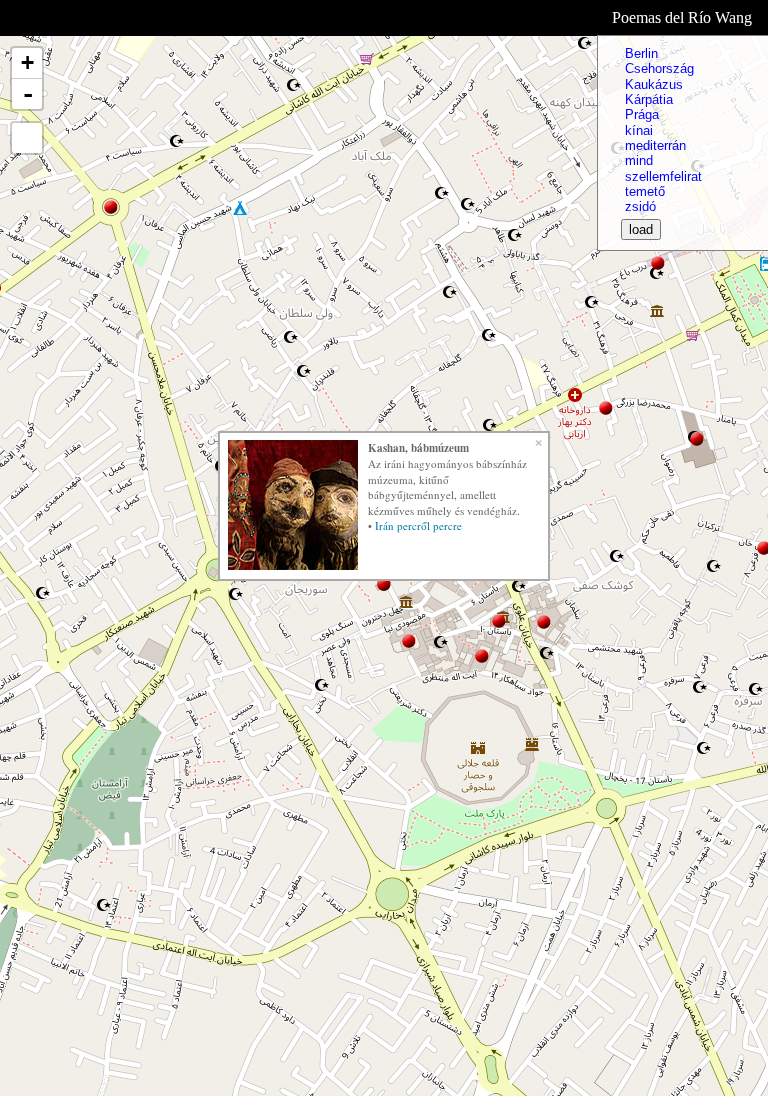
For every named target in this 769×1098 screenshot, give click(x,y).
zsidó (640, 206)
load (641, 229)
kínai (639, 130)
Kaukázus (654, 84)
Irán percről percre (418, 525)
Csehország (659, 68)
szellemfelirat (663, 176)
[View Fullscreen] (27, 138)
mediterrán (655, 145)
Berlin (641, 53)
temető (645, 191)
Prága (642, 114)
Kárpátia (649, 99)
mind (639, 160)
